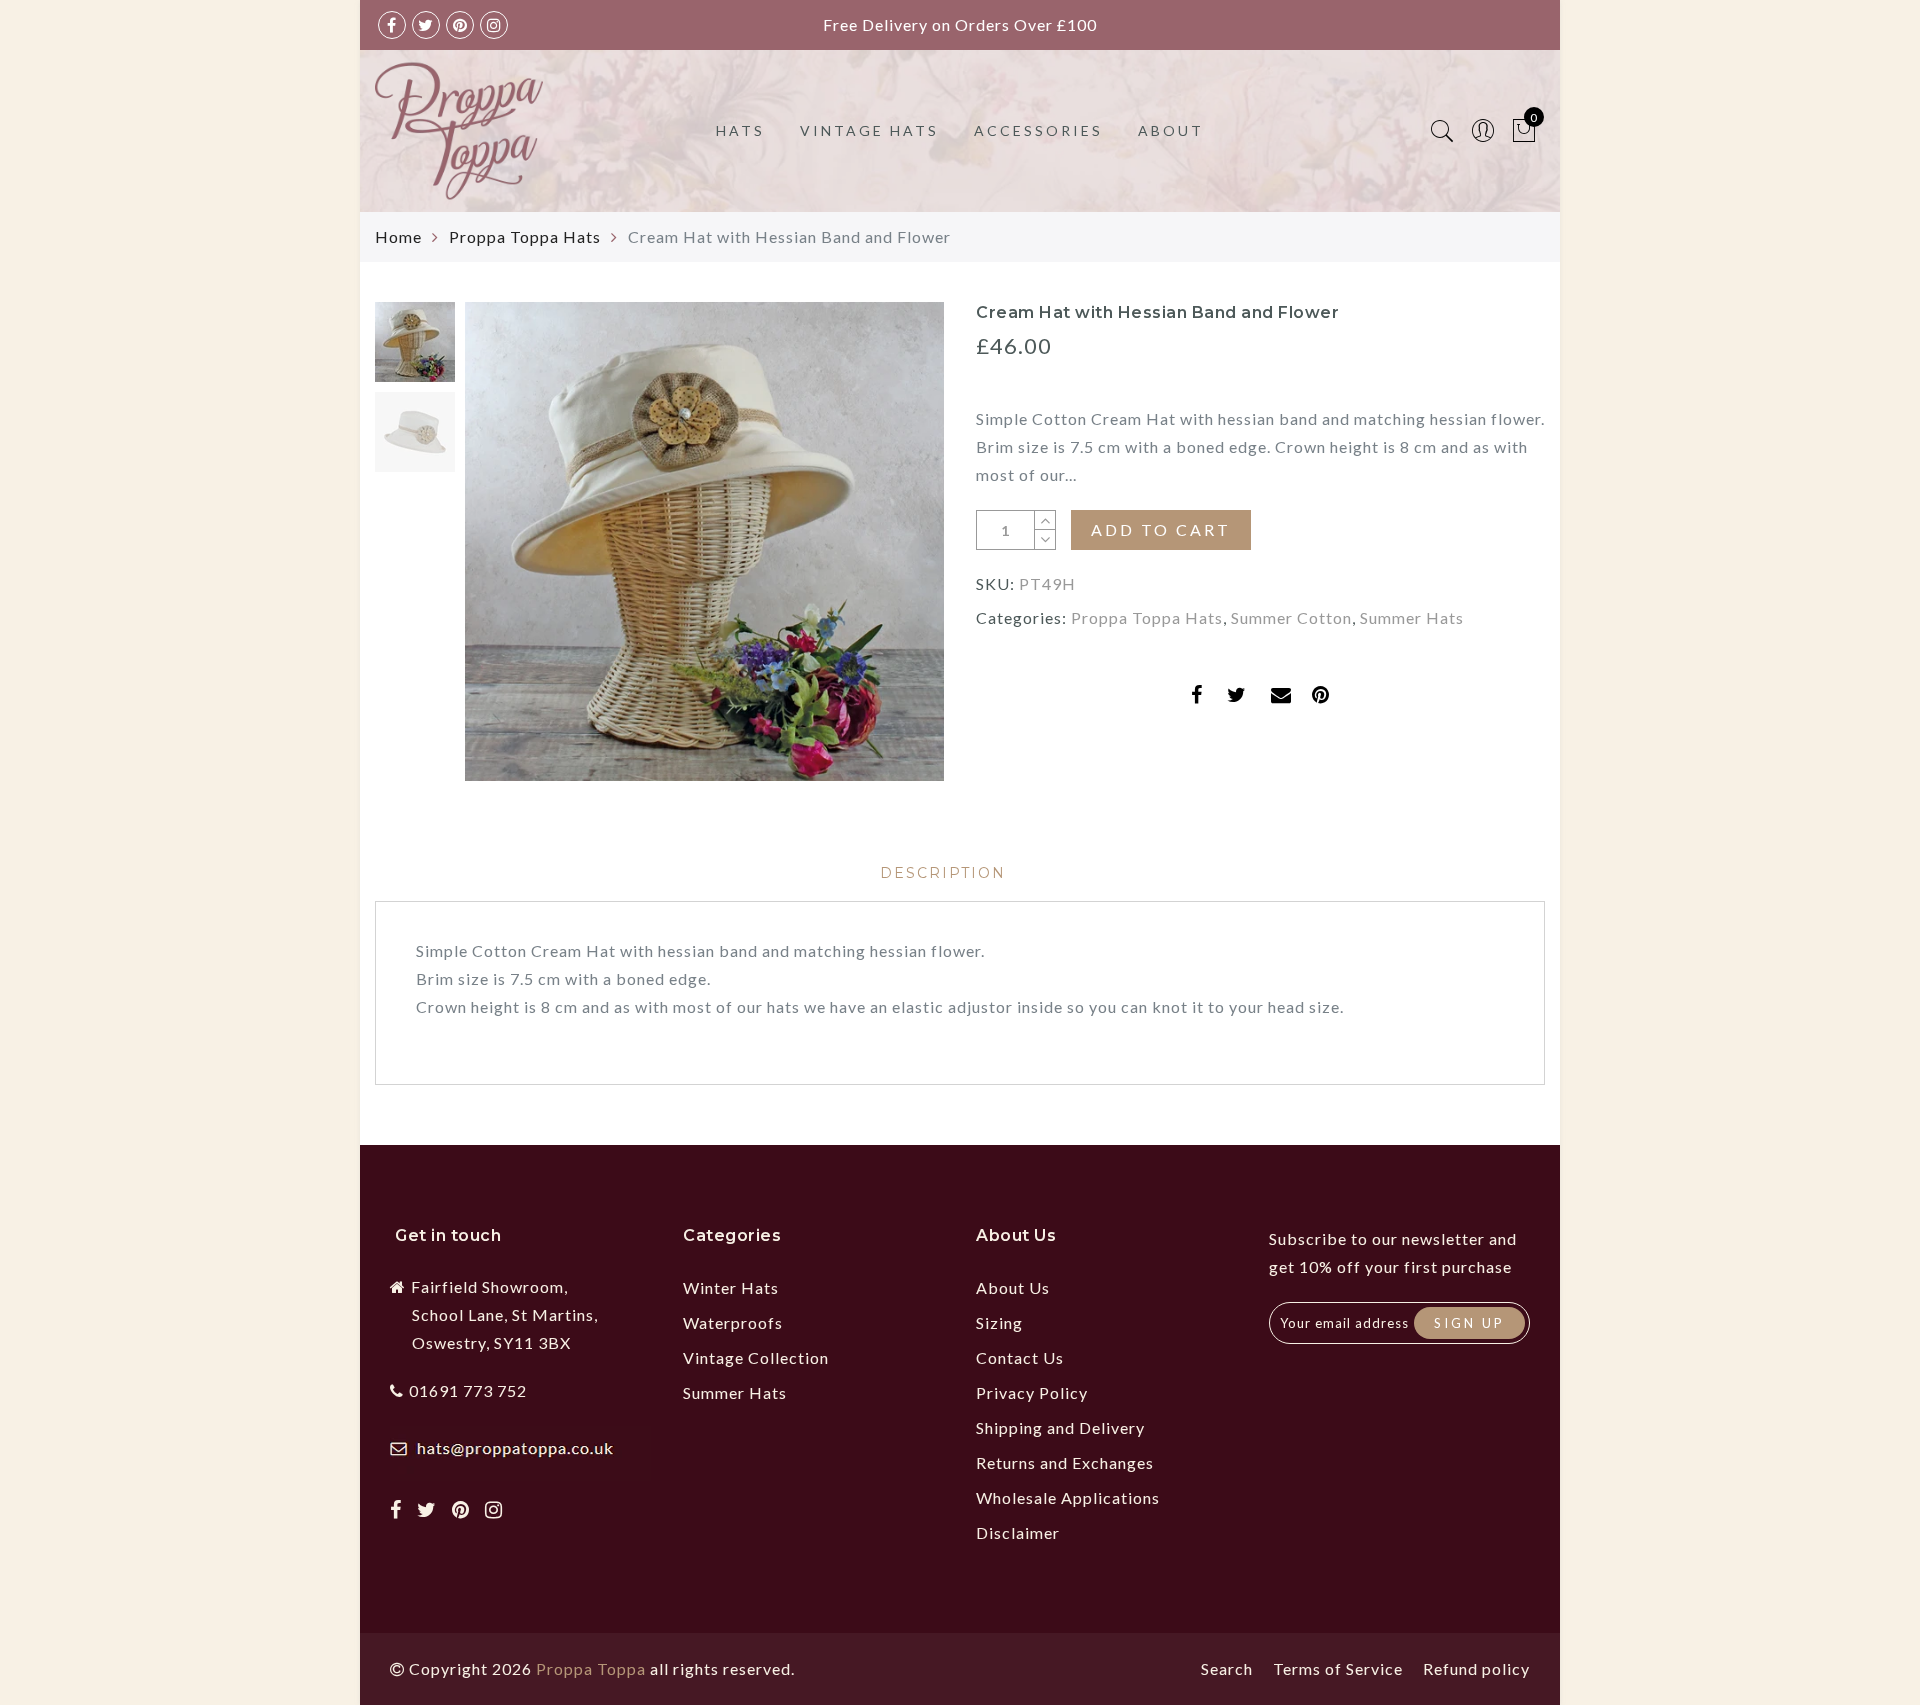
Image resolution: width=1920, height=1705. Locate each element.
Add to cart (1161, 529)
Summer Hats (1412, 617)
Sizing (999, 1322)
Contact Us (1020, 1357)
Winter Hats (731, 1287)
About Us (1013, 1287)
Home (398, 236)
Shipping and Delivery (1060, 1427)
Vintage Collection (756, 1357)
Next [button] (882, 553)
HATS (740, 130)
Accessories (1038, 130)
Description (943, 873)
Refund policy (1476, 1668)
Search (1227, 1668)
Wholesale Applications (1068, 1497)
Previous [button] (501, 553)
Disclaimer (1018, 1532)
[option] (704, 541)
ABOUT (1171, 130)
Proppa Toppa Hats (525, 236)
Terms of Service (1338, 1668)
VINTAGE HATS (869, 130)
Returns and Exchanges (1065, 1462)
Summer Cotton (1291, 617)
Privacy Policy (1032, 1392)
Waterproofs (733, 1322)
